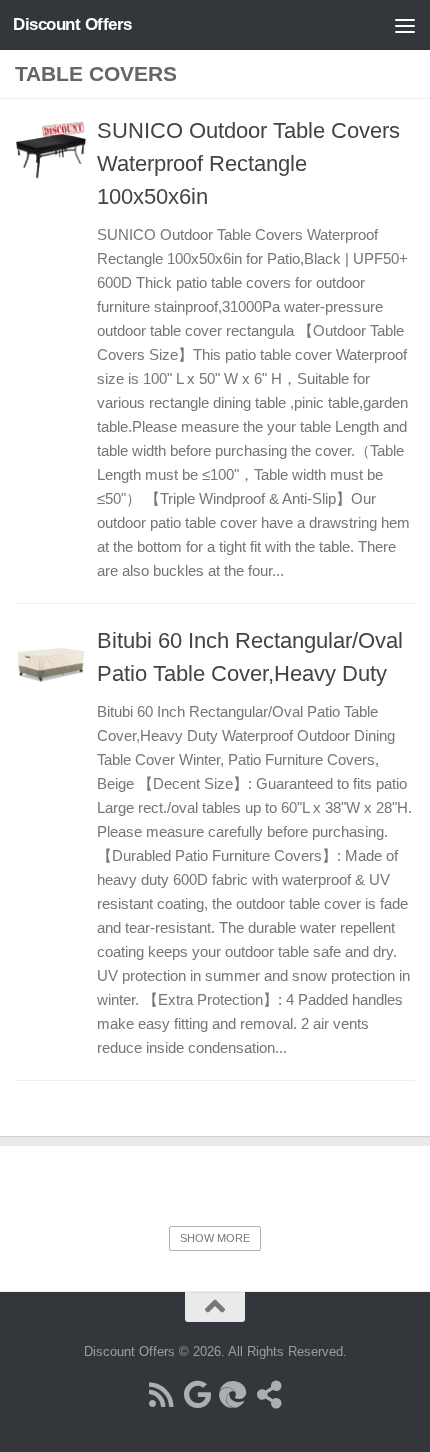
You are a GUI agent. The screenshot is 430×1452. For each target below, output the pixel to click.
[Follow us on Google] (197, 1395)
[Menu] (405, 25)
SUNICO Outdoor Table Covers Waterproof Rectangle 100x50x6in (248, 163)
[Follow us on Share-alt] (269, 1395)
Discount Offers (72, 24)
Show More (215, 1238)
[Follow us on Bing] (233, 1395)
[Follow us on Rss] (161, 1395)
